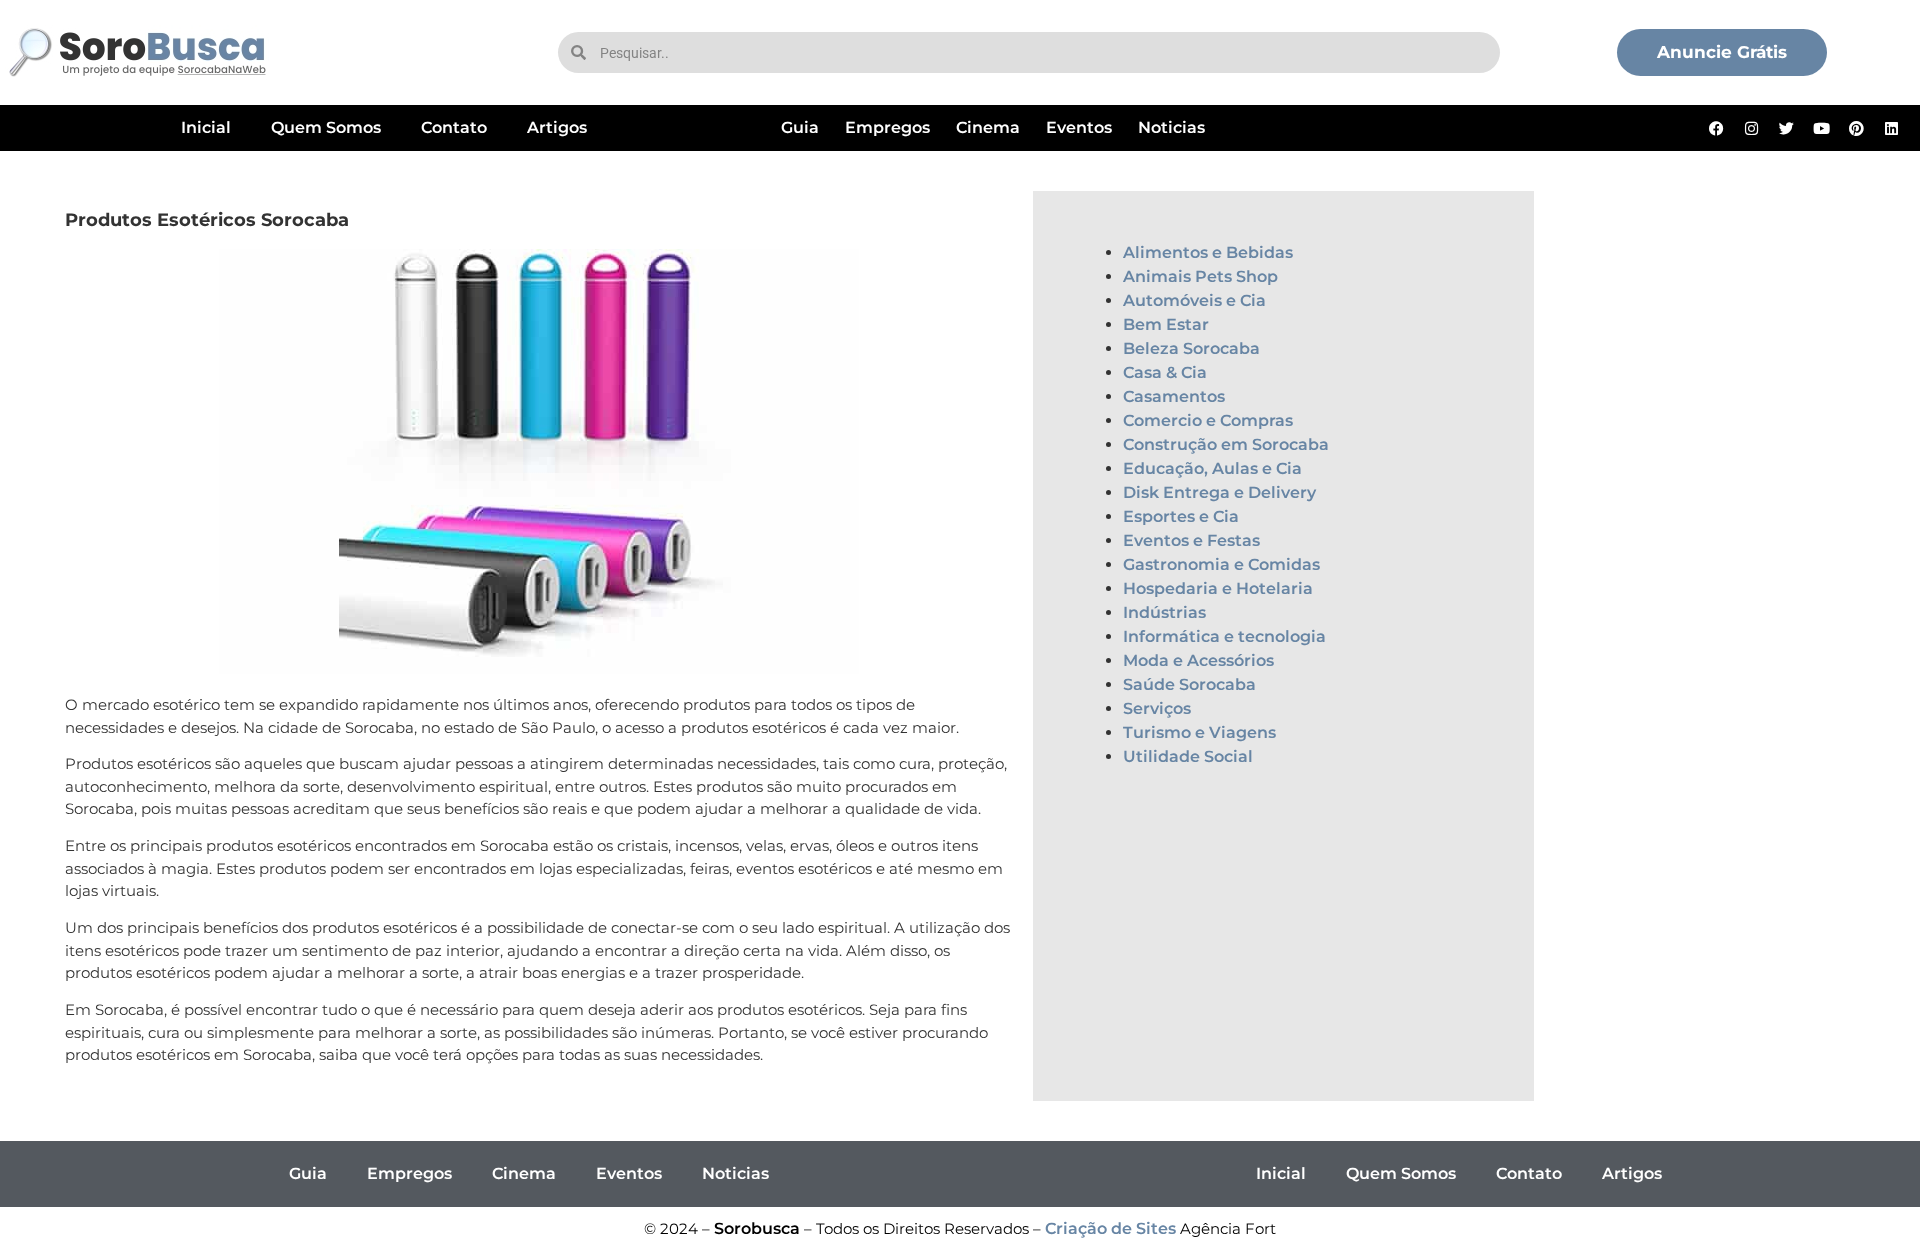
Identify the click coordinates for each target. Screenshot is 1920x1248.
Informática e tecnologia (1224, 636)
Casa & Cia (1165, 372)
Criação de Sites (1110, 1228)
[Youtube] (1822, 128)
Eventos (1079, 127)
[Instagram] (1752, 128)
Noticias (1171, 127)
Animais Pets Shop (1200, 276)
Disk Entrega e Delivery (1219, 492)
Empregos (887, 127)
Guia (800, 127)
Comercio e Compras (1208, 420)
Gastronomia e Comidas (1221, 564)
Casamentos (1174, 396)
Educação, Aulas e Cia (1212, 468)
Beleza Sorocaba (1191, 348)
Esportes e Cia (1181, 516)
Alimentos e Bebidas (1208, 252)
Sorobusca (757, 1228)
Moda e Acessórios (1198, 660)
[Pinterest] (1857, 128)
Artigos (557, 127)
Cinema (988, 127)
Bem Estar (1166, 324)
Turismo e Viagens (1199, 732)
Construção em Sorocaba (1226, 444)
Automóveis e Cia (1194, 300)
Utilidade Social (1188, 756)
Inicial (206, 127)
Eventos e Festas (1191, 540)
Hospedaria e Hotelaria (1218, 588)
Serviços (1157, 708)
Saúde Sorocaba (1189, 684)
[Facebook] (1717, 128)
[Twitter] (1787, 128)
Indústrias (1164, 612)
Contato (454, 127)
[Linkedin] (1892, 128)
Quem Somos (326, 127)
